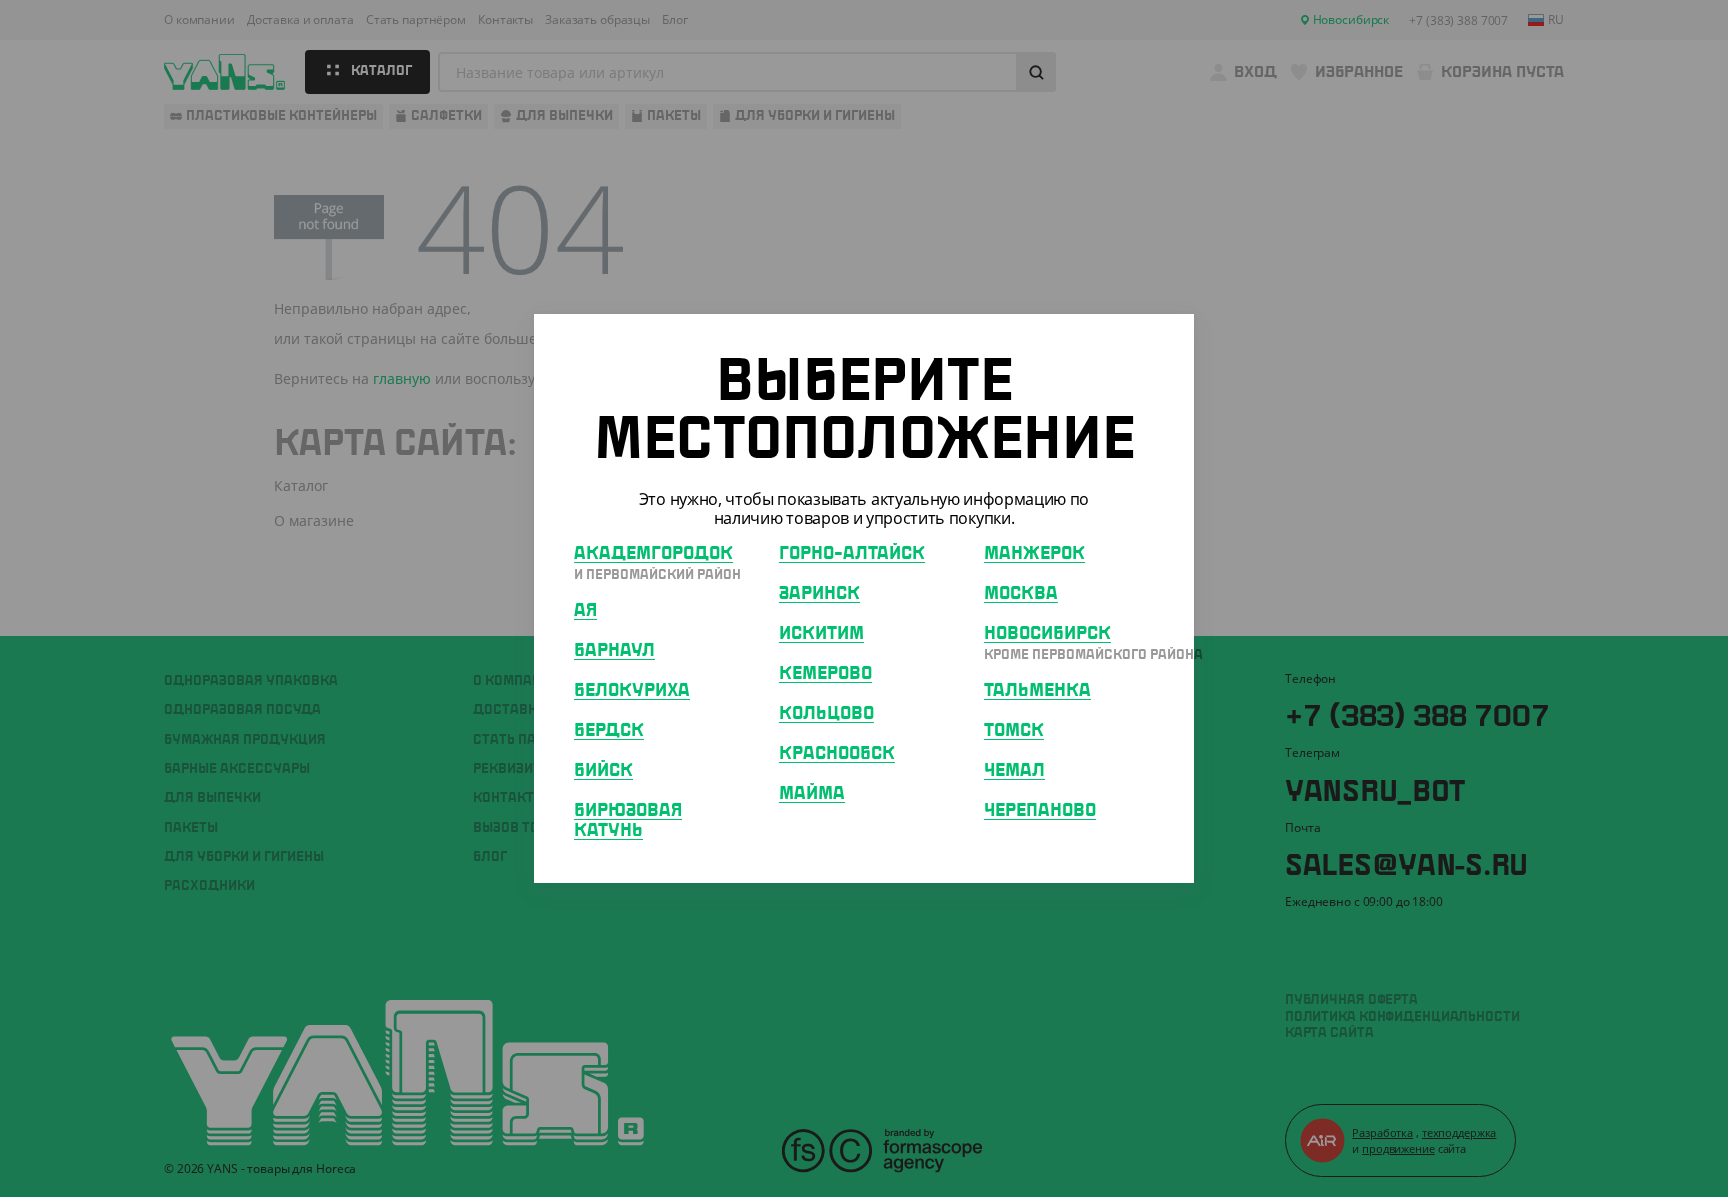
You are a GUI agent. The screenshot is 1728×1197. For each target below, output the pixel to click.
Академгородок (653, 554)
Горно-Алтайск (852, 554)
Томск (1014, 731)
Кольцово (826, 714)
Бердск (609, 731)
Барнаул (614, 651)
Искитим (821, 634)
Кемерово (825, 674)
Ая (585, 611)
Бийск (603, 771)
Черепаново (1040, 811)
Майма (812, 794)
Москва (1021, 594)
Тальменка (1037, 691)
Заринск (819, 594)
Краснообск (837, 754)
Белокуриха (632, 691)
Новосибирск (1047, 634)
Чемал (1014, 771)
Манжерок (1034, 554)
